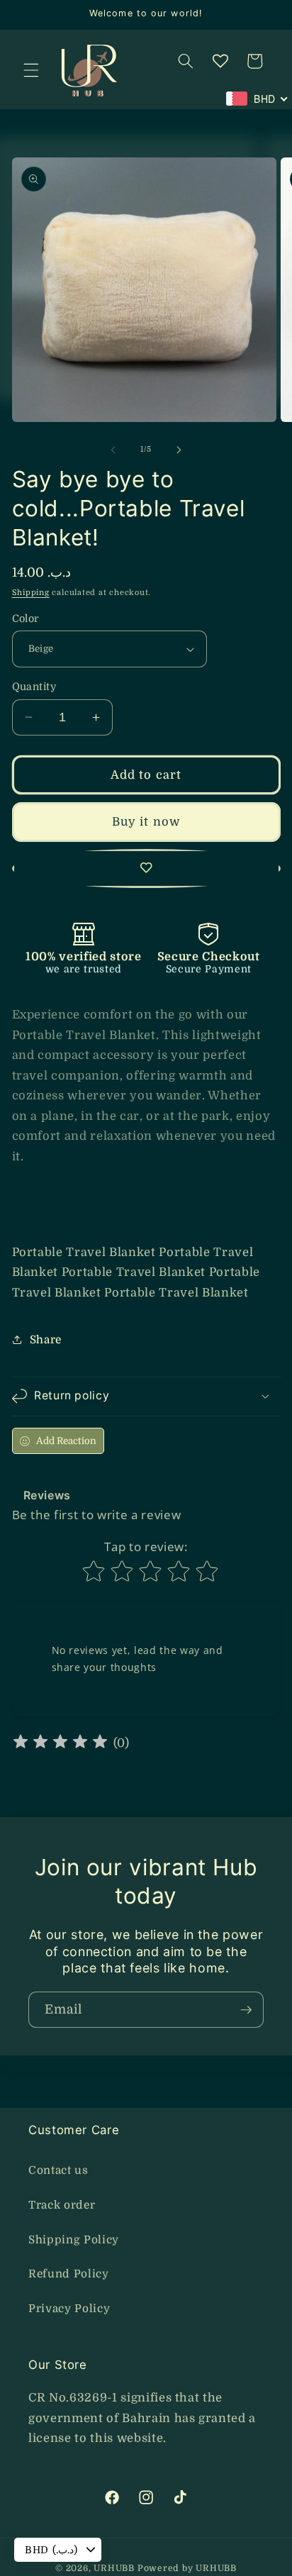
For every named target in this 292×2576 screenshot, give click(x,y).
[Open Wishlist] (220, 61)
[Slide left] (113, 450)
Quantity (34, 687)
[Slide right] (179, 450)
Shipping (31, 593)
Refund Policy (69, 2274)
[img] (60, 1744)
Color (26, 618)
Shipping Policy (74, 2240)
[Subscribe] (246, 2010)
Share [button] (46, 1340)
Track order (62, 2205)
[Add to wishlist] (146, 869)
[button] (31, 70)
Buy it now (146, 822)
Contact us (58, 2170)
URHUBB (114, 2568)
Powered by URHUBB (187, 2568)
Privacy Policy (69, 2309)
